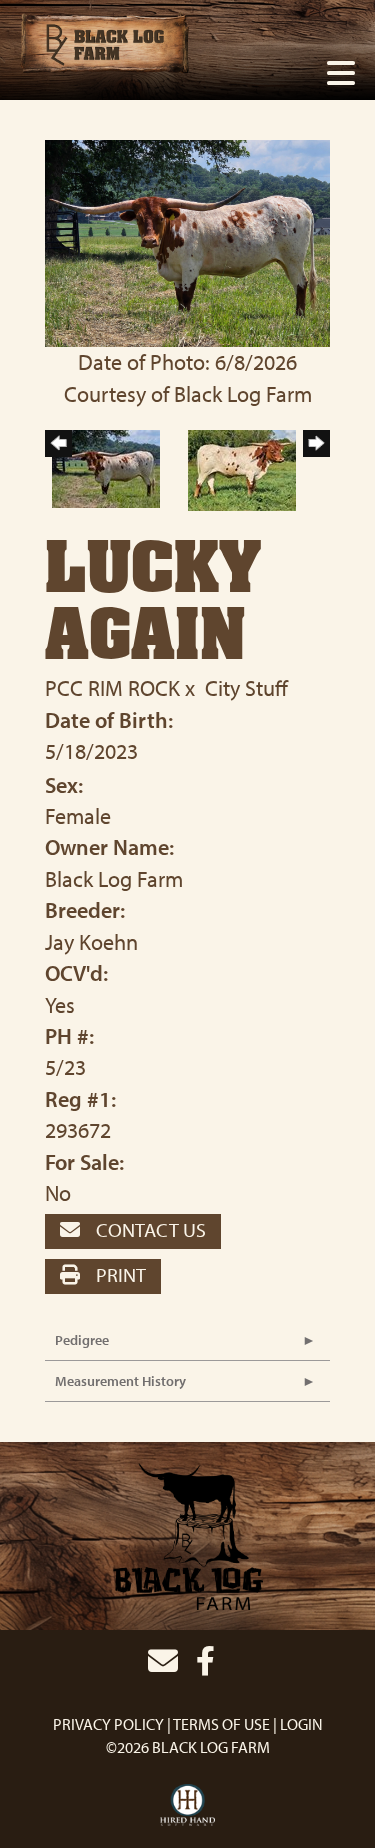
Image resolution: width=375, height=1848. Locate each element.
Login (301, 1724)
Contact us (149, 1229)
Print (119, 1274)
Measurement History (120, 1381)
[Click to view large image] (187, 241)
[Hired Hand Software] (187, 1806)
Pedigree (82, 1340)
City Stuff (246, 688)
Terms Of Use (221, 1724)
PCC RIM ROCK (112, 688)
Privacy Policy (108, 1724)
